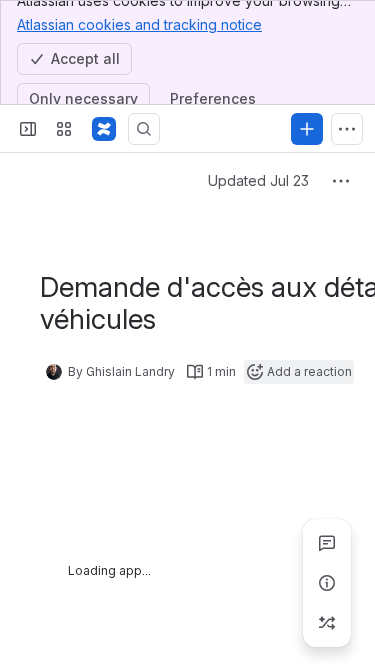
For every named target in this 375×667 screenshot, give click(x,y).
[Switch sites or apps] (64, 129)
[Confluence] (104, 129)
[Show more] (347, 129)
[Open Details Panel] (327, 583)
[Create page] (327, 623)
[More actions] (341, 181)
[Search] (144, 129)
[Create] (307, 129)
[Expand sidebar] (28, 129)
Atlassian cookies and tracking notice (139, 24)
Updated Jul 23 (258, 180)
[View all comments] (327, 543)
